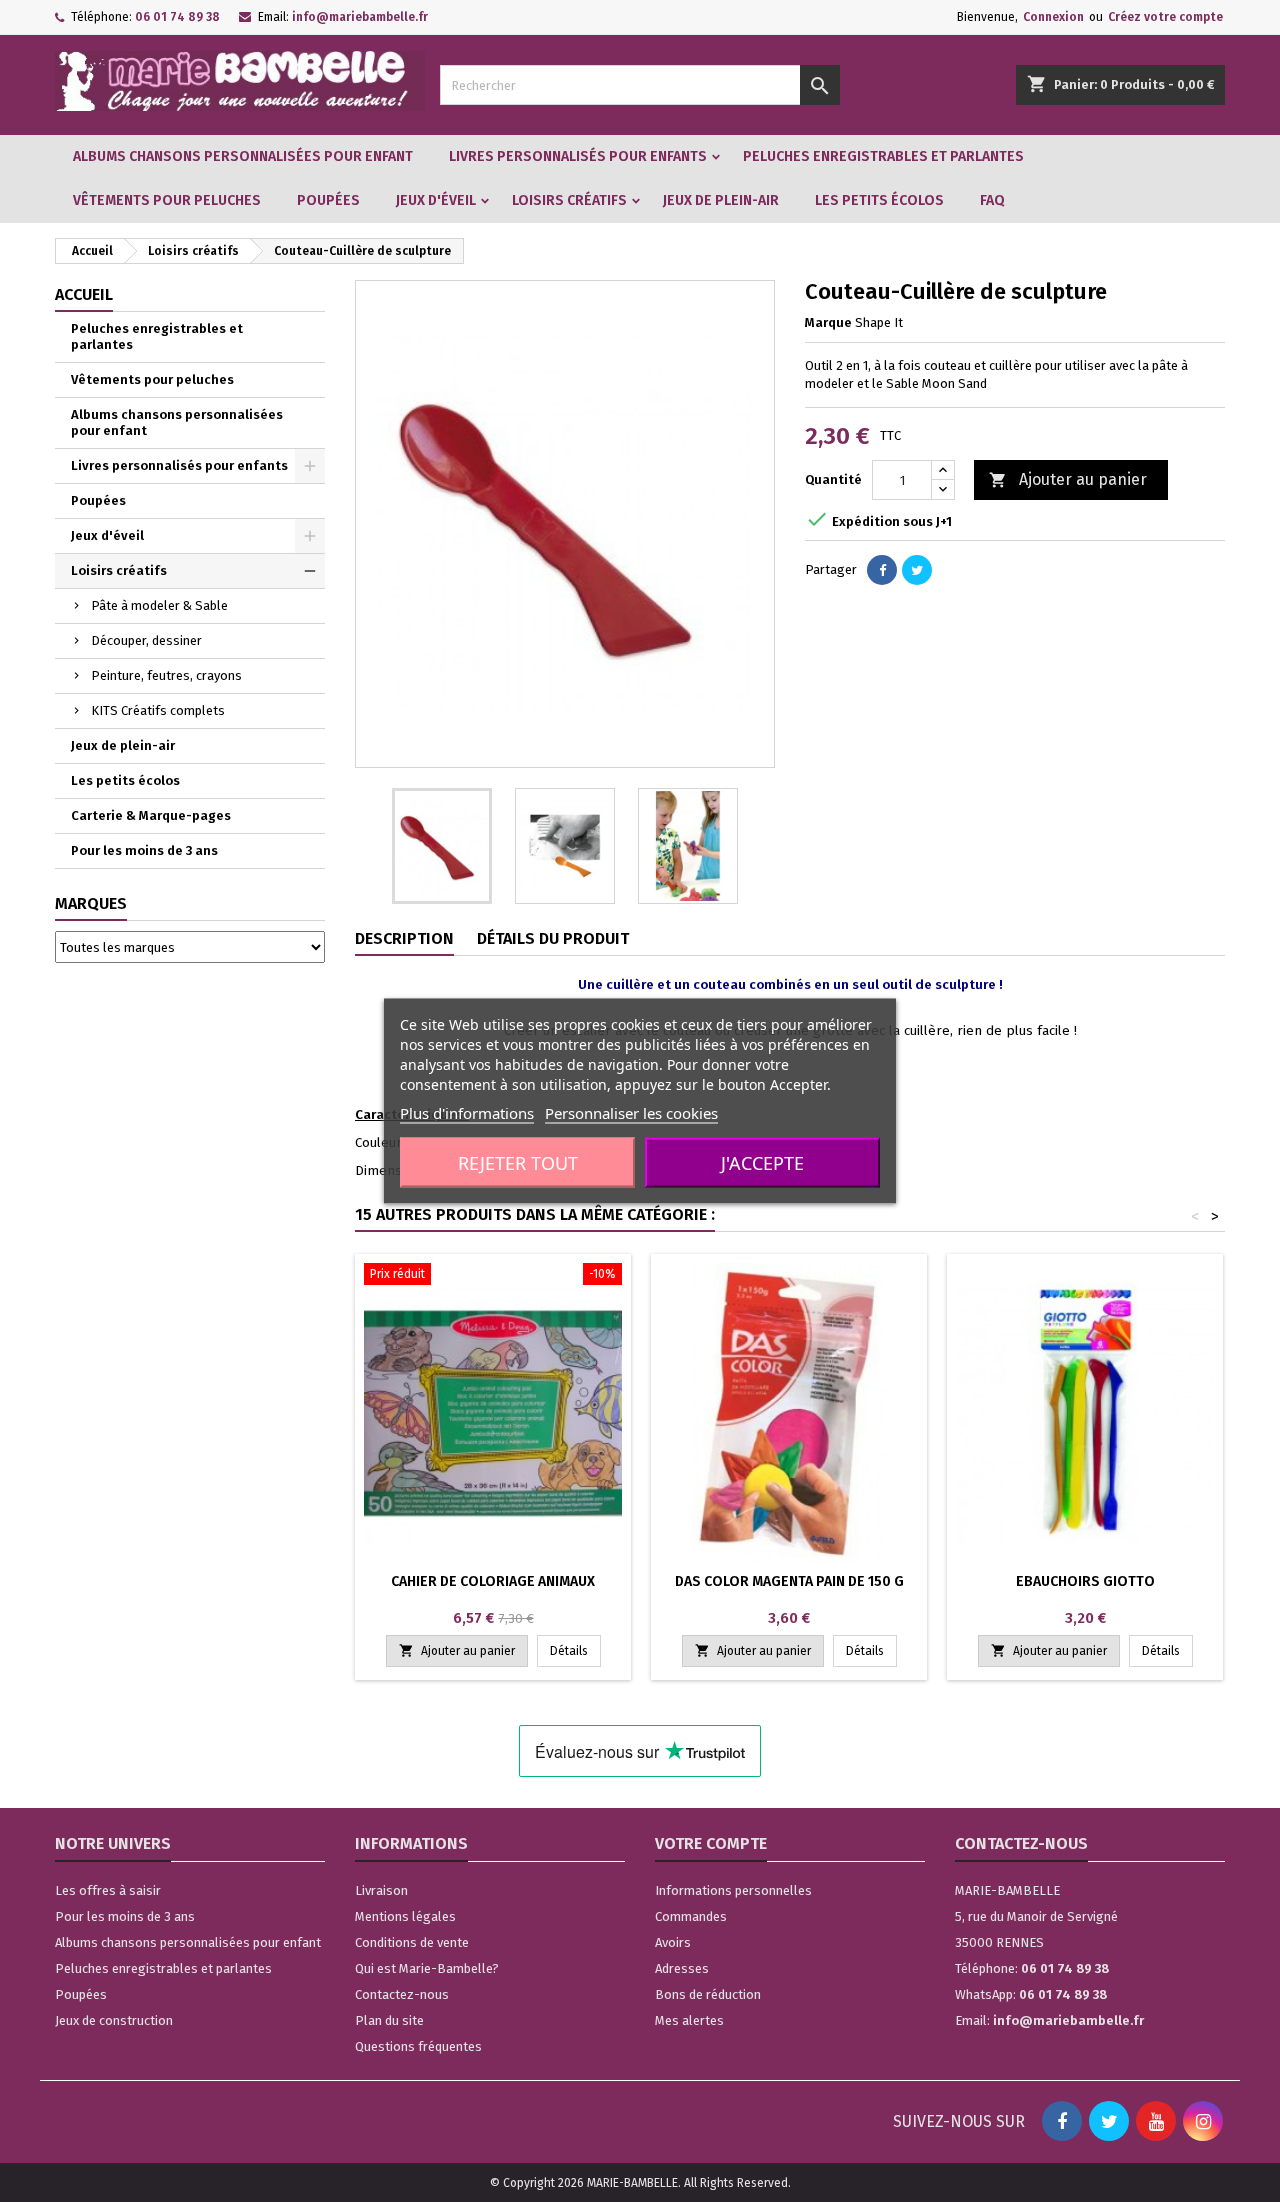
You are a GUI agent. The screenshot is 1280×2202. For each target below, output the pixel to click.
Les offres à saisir (108, 1890)
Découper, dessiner (146, 640)
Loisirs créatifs (569, 200)
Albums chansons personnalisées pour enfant (243, 156)
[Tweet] (917, 570)
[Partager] (882, 570)
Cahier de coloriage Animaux (493, 1581)
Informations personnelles (733, 1890)
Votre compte (711, 1843)
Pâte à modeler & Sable (159, 605)
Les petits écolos (879, 200)
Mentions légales (405, 1916)
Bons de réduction (708, 1994)
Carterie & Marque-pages (151, 815)
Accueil (84, 294)
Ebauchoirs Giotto (1085, 1581)
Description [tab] (404, 938)
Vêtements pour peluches (167, 200)
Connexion (1053, 17)
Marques (91, 903)
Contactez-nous (402, 1994)
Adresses (682, 1968)
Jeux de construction (114, 2020)
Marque (828, 322)
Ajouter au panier (1068, 479)
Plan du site (389, 2020)
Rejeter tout (518, 1163)
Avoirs (673, 1942)
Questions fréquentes (418, 2046)
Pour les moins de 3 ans (144, 850)
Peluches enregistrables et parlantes (883, 156)
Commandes (691, 1916)
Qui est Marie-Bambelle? (427, 1968)
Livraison (381, 1890)
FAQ (992, 200)
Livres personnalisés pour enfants (578, 156)
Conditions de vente (412, 1942)
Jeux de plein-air (721, 200)
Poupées (328, 200)
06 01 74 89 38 (177, 17)
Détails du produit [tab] (553, 938)
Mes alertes (689, 2020)
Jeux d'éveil (436, 200)
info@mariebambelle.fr (360, 17)
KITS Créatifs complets (158, 710)
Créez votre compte (1165, 17)
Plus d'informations (467, 1113)
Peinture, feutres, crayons (166, 675)
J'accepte (762, 1163)
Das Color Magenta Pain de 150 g (789, 1581)
